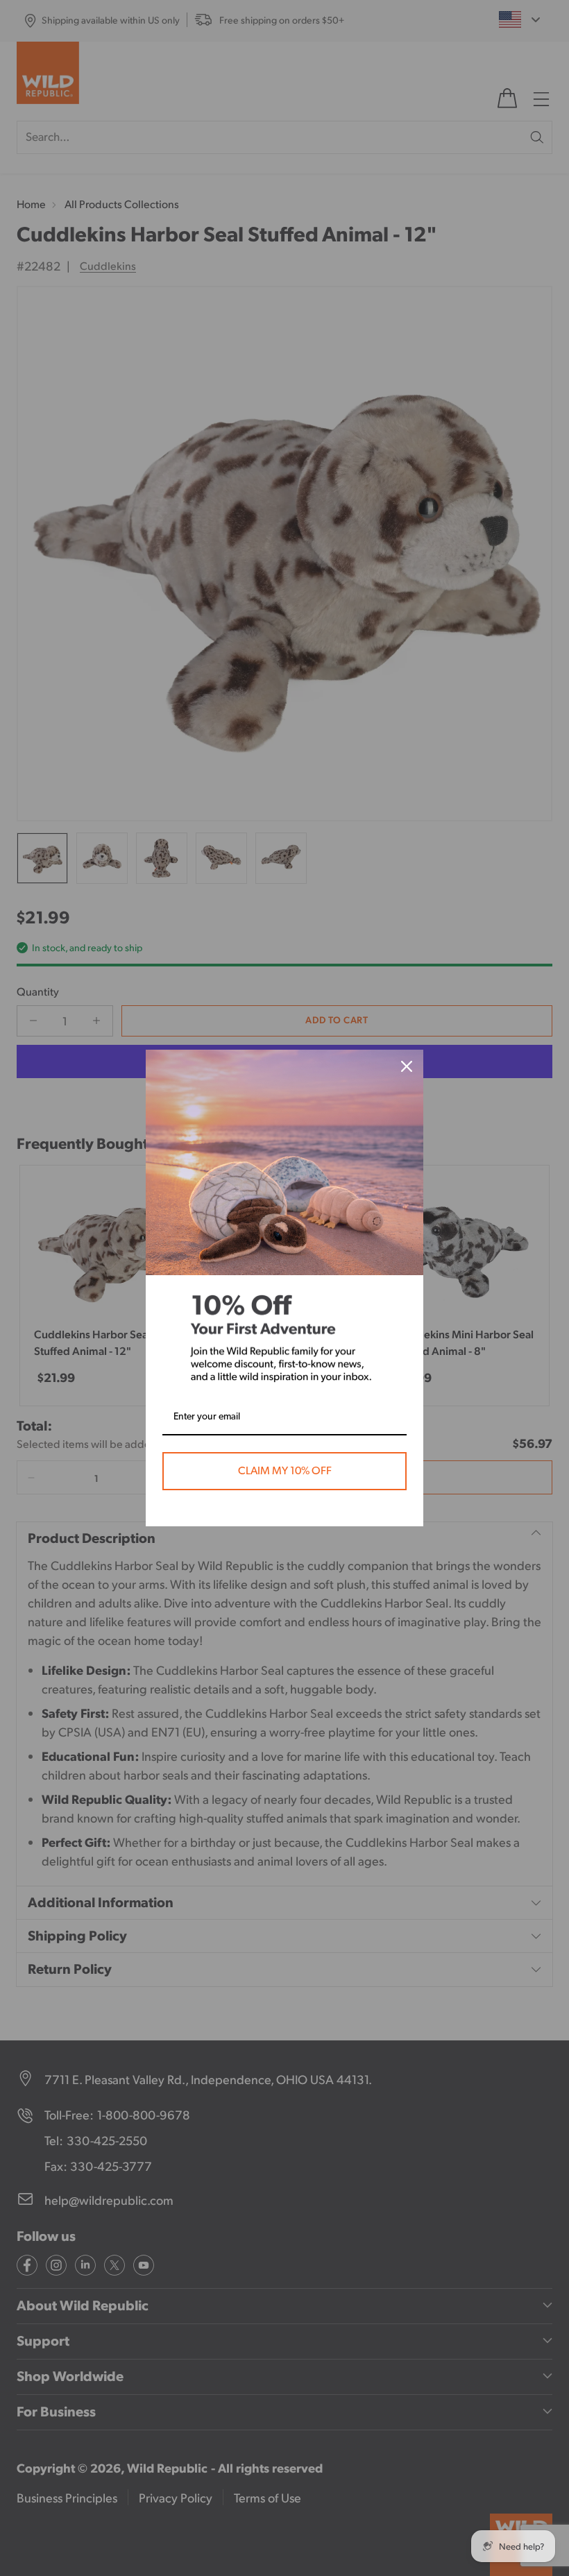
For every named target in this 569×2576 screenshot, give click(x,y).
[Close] (407, 1066)
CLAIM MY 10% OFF (285, 1471)
